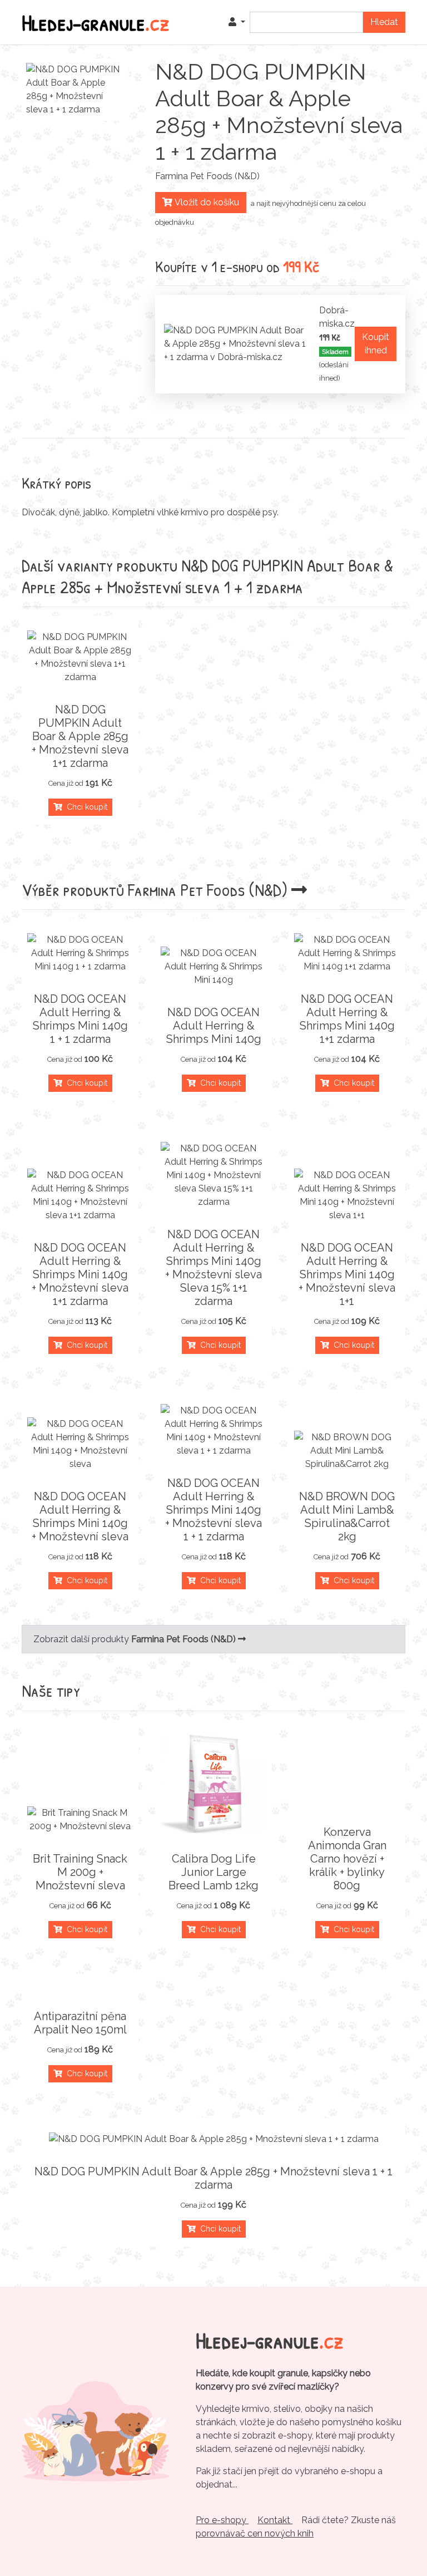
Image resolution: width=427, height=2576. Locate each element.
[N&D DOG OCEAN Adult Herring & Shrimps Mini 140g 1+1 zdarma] (347, 953)
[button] (237, 22)
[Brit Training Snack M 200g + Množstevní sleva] (80, 1820)
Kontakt (275, 2520)
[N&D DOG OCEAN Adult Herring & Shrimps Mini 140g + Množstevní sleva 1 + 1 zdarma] (213, 1431)
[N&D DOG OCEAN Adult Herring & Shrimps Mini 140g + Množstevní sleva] (80, 1444)
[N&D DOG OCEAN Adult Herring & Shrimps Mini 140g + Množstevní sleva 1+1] (347, 1195)
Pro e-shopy (222, 2520)
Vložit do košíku (206, 202)
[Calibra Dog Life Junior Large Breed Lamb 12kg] (213, 1784)
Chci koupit (85, 807)
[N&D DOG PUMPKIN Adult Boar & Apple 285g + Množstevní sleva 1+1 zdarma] (80, 657)
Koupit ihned (376, 344)
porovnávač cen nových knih (255, 2533)
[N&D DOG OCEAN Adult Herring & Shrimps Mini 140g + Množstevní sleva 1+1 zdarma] (80, 1195)
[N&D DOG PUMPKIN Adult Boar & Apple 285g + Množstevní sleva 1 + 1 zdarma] (213, 2139)
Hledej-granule (96, 22)
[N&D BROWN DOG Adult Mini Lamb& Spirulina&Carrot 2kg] (347, 1451)
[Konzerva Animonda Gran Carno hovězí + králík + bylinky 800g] (347, 1805)
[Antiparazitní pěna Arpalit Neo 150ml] (80, 1989)
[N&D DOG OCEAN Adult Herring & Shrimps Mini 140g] (213, 967)
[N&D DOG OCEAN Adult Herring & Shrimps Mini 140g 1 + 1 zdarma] (80, 953)
